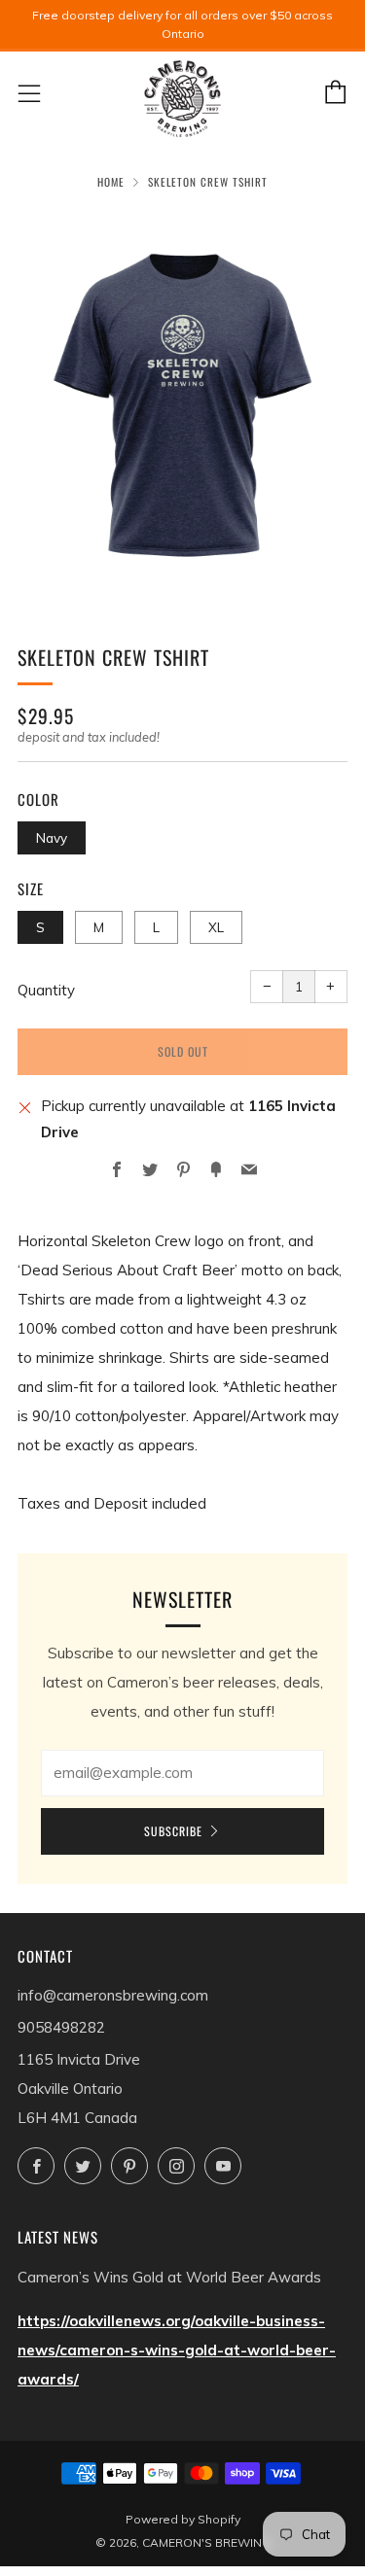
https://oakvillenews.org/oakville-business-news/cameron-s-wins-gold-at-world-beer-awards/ (177, 2350)
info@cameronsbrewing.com (113, 1995)
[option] (182, 404)
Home (111, 182)
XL (216, 927)
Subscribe (173, 1831)
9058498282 (61, 2027)
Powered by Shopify (183, 2519)
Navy (52, 837)
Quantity (46, 990)
